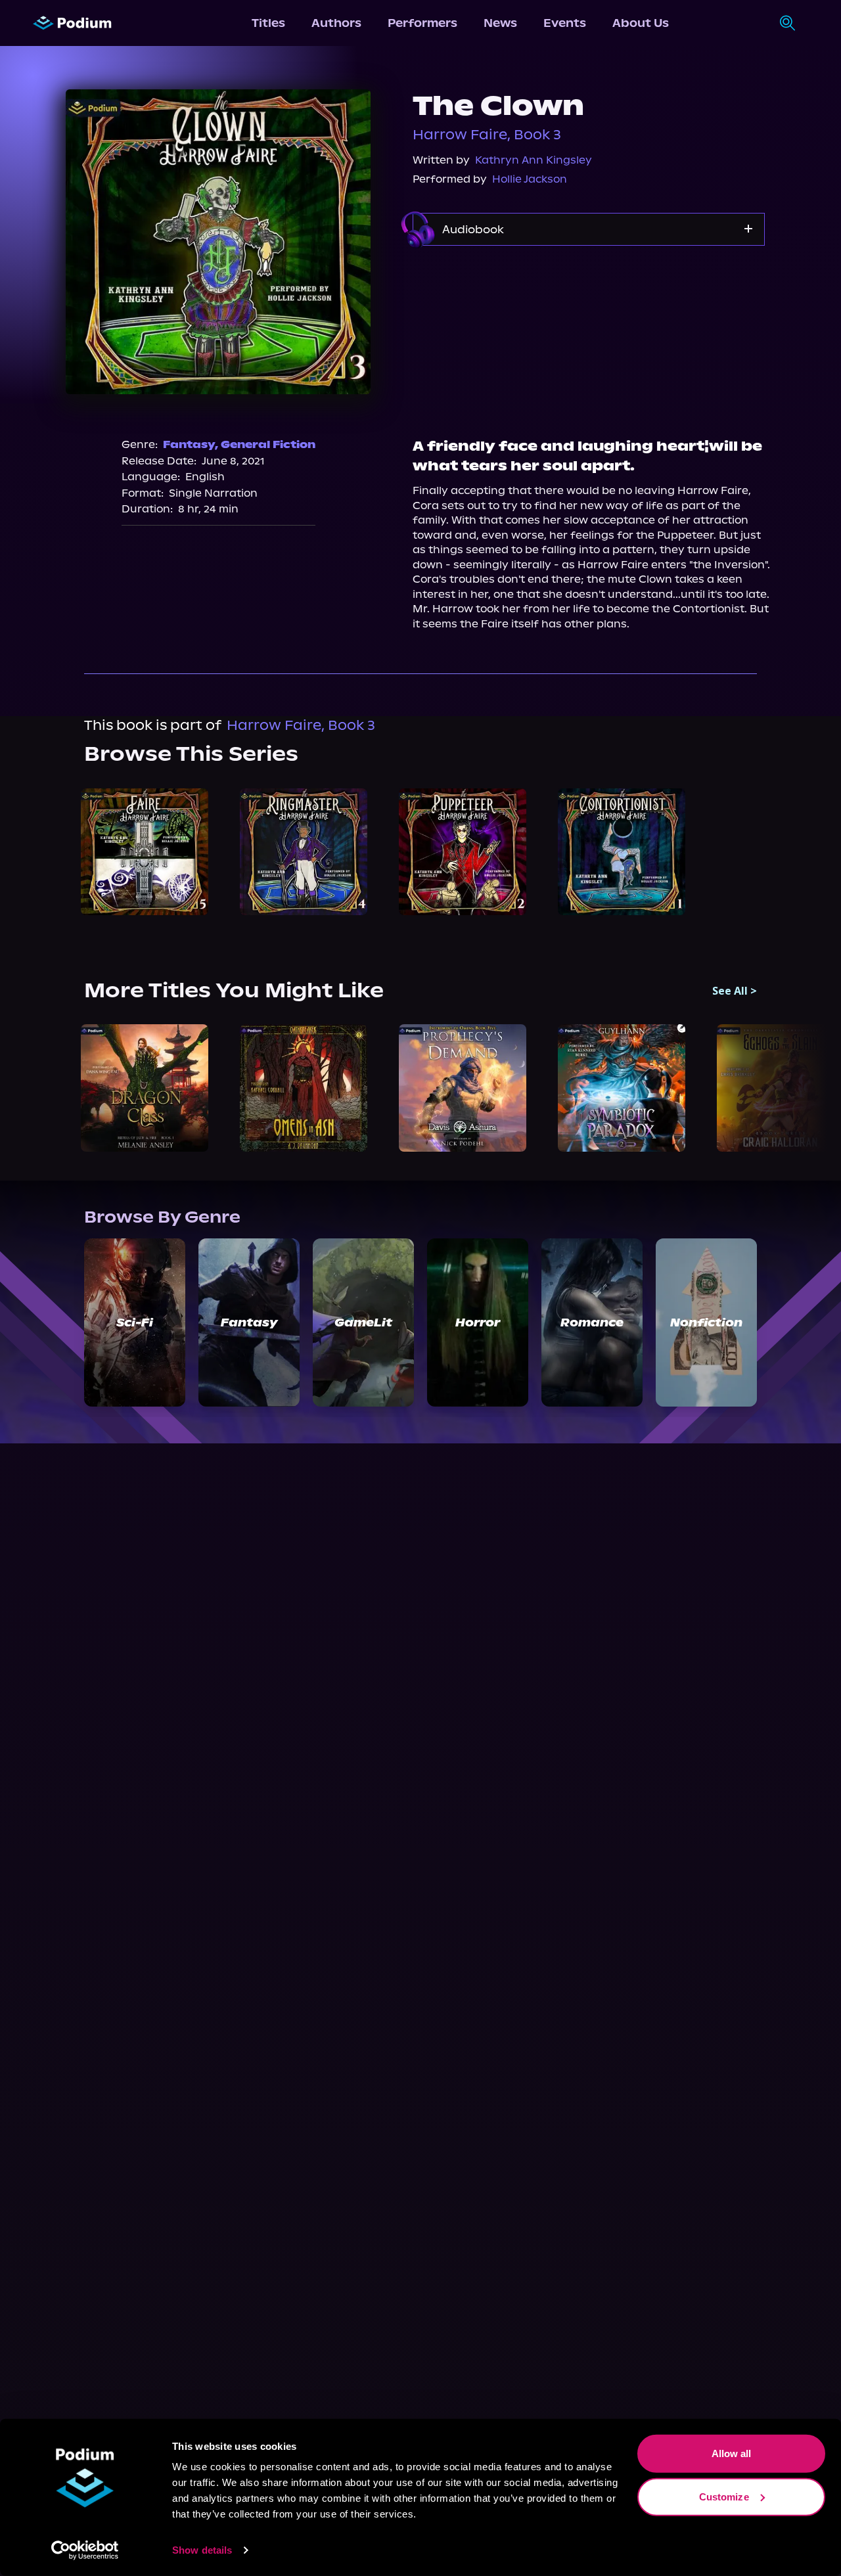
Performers (422, 23)
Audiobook (473, 229)
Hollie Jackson (530, 179)
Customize (724, 2496)
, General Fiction (265, 444)
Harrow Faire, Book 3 (487, 135)
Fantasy (189, 444)
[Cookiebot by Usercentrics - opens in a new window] (85, 2550)
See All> (735, 991)
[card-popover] (145, 852)
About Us (641, 23)
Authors (336, 23)
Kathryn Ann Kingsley (534, 160)
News (500, 23)
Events (565, 23)
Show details (202, 2550)
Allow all (732, 2453)
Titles (268, 23)
